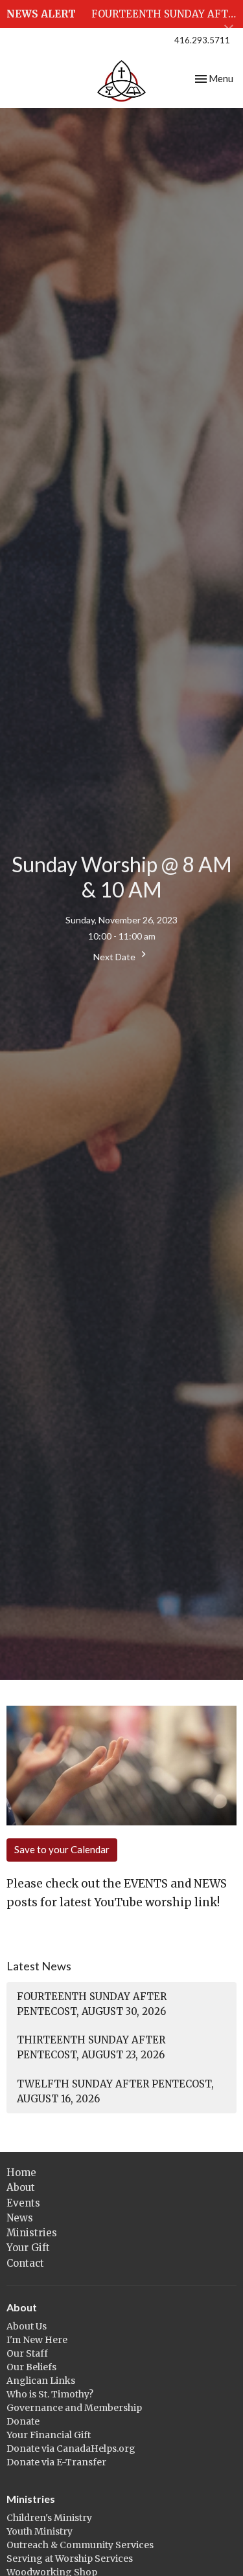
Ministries (32, 2233)
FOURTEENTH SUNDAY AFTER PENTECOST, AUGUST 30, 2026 (92, 2004)
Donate (23, 2421)
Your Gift (28, 2248)
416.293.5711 (202, 40)
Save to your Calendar (62, 1849)
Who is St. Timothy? (50, 2394)
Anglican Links (41, 2381)
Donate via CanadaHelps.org (71, 2449)
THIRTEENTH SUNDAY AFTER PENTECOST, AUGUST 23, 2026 (91, 2047)
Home (21, 2173)
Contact (25, 2263)
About (21, 2187)
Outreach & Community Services (80, 2545)
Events (23, 2203)
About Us (27, 2326)
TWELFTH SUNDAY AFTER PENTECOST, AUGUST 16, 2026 (115, 2091)
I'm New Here (37, 2340)
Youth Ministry (40, 2531)
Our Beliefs (31, 2367)
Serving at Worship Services (70, 2559)
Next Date (115, 957)
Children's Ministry (49, 2518)
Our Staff (27, 2353)
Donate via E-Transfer (56, 2462)
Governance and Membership (74, 2408)
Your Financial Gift (49, 2435)
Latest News (39, 1966)
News (20, 2218)
